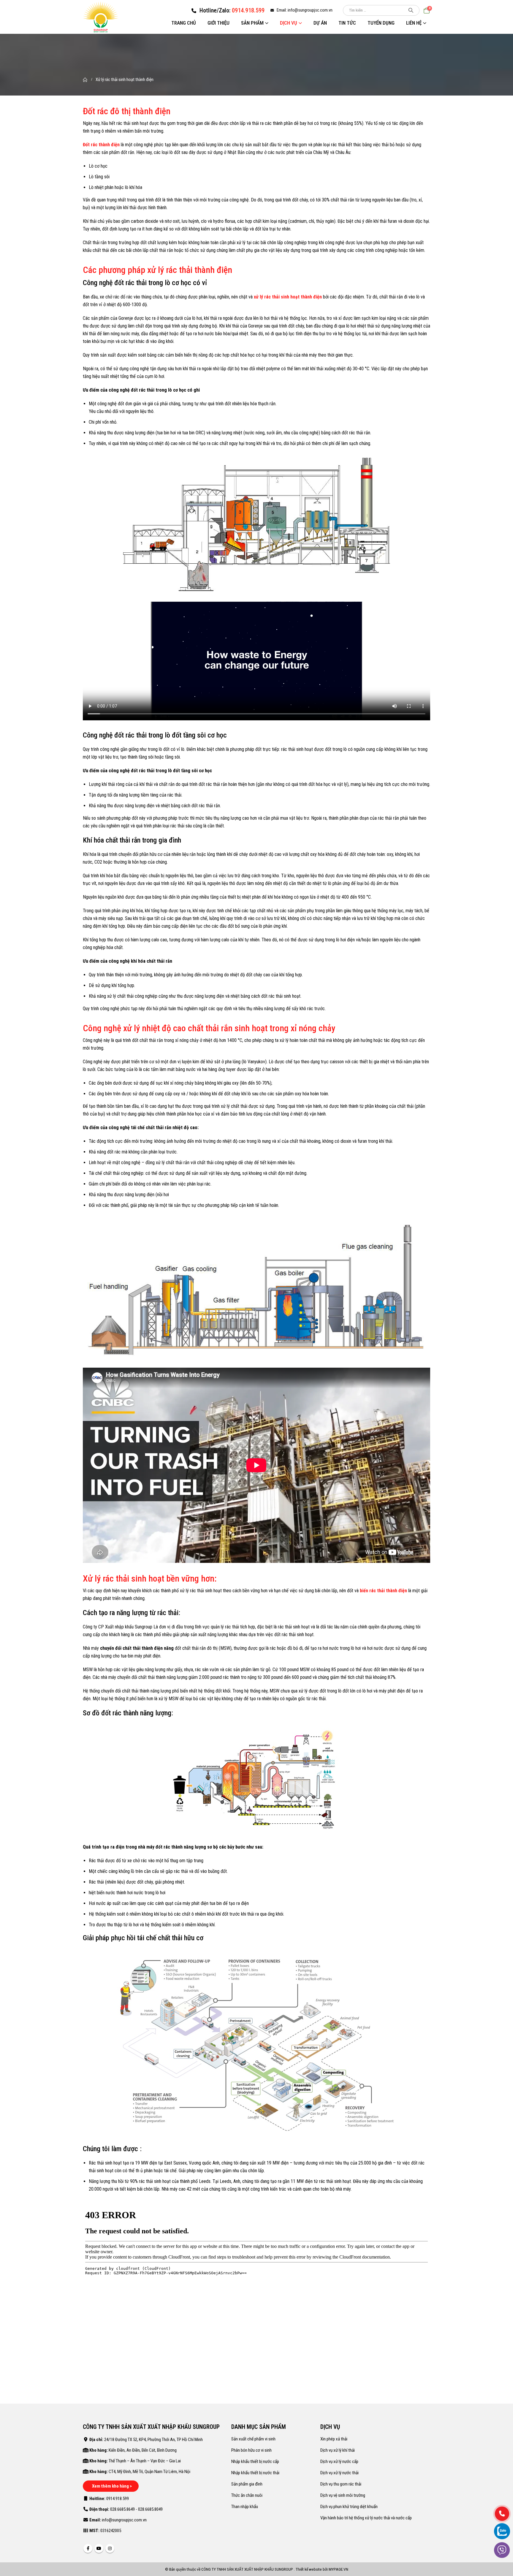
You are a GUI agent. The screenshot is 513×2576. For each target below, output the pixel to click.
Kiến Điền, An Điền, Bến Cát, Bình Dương (143, 2450)
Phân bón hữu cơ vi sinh (251, 2450)
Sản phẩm (252, 23)
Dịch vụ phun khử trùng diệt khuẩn (349, 2507)
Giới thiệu (218, 23)
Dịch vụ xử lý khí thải (338, 2450)
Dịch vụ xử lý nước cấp (339, 2461)
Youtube (99, 2548)
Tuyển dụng (381, 23)
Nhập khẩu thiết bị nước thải (255, 2473)
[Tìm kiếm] (411, 10)
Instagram (110, 2548)
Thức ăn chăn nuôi (247, 2495)
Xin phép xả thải (334, 2439)
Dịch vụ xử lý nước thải (339, 2473)
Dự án (320, 23)
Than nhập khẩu (245, 2507)
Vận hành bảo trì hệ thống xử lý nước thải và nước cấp (366, 2518)
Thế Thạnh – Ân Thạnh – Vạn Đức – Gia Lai (145, 2461)
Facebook (88, 2548)
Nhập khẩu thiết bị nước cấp (255, 2461)
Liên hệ (414, 23)
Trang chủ (184, 23)
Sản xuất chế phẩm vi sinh (253, 2439)
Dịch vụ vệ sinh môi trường (343, 2495)
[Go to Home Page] (85, 80)
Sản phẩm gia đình (247, 2484)
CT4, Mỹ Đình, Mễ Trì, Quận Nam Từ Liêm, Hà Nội (149, 2472)
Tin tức (347, 23)
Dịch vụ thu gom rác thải (341, 2484)
